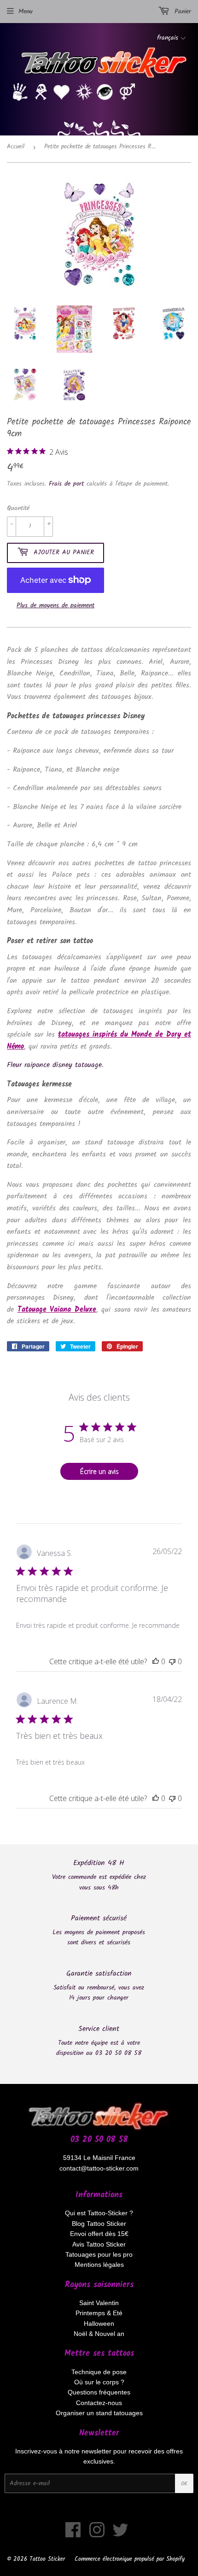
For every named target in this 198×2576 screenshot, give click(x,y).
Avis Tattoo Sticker (99, 2244)
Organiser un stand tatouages (99, 2413)
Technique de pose (99, 2372)
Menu (26, 12)
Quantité (18, 508)
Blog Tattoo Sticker (99, 2224)
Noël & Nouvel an (99, 2334)
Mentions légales (99, 2265)
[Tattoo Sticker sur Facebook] (73, 2535)
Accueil (16, 147)
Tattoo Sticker (47, 2559)
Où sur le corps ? (99, 2382)
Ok (184, 2484)
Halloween (99, 2324)
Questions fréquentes (99, 2392)
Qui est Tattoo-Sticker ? (99, 2213)
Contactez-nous (99, 2403)
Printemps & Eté (99, 2313)
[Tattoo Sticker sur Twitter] (120, 2535)
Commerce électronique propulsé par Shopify (130, 2559)
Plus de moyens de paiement (55, 605)
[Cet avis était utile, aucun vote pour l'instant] (156, 1661)
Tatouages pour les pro (99, 2254)
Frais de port (66, 484)
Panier (181, 12)
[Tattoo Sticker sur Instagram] (97, 2535)
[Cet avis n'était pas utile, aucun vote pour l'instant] (172, 1661)
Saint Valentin (99, 2303)
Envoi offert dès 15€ (99, 2234)
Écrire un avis (99, 1471)
